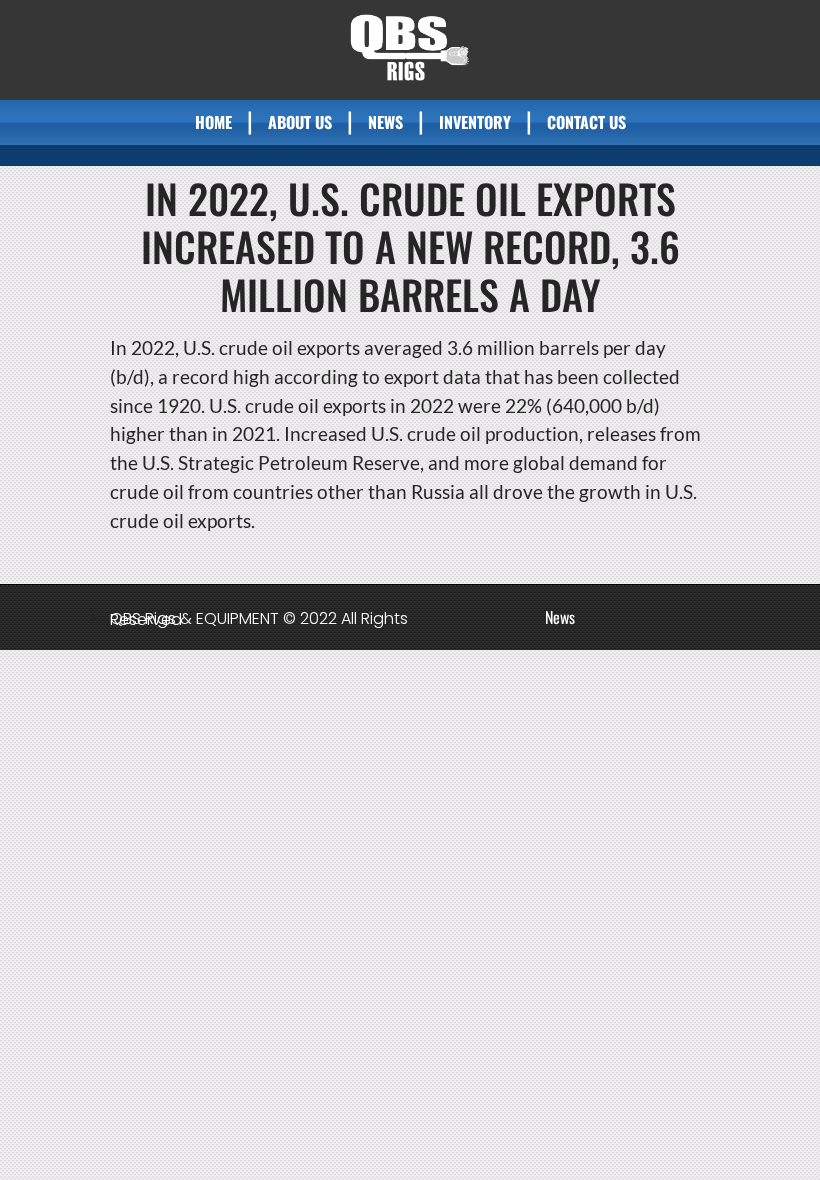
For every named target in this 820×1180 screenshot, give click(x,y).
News (385, 122)
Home (213, 122)
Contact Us (586, 122)
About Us (300, 122)
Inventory (475, 122)
